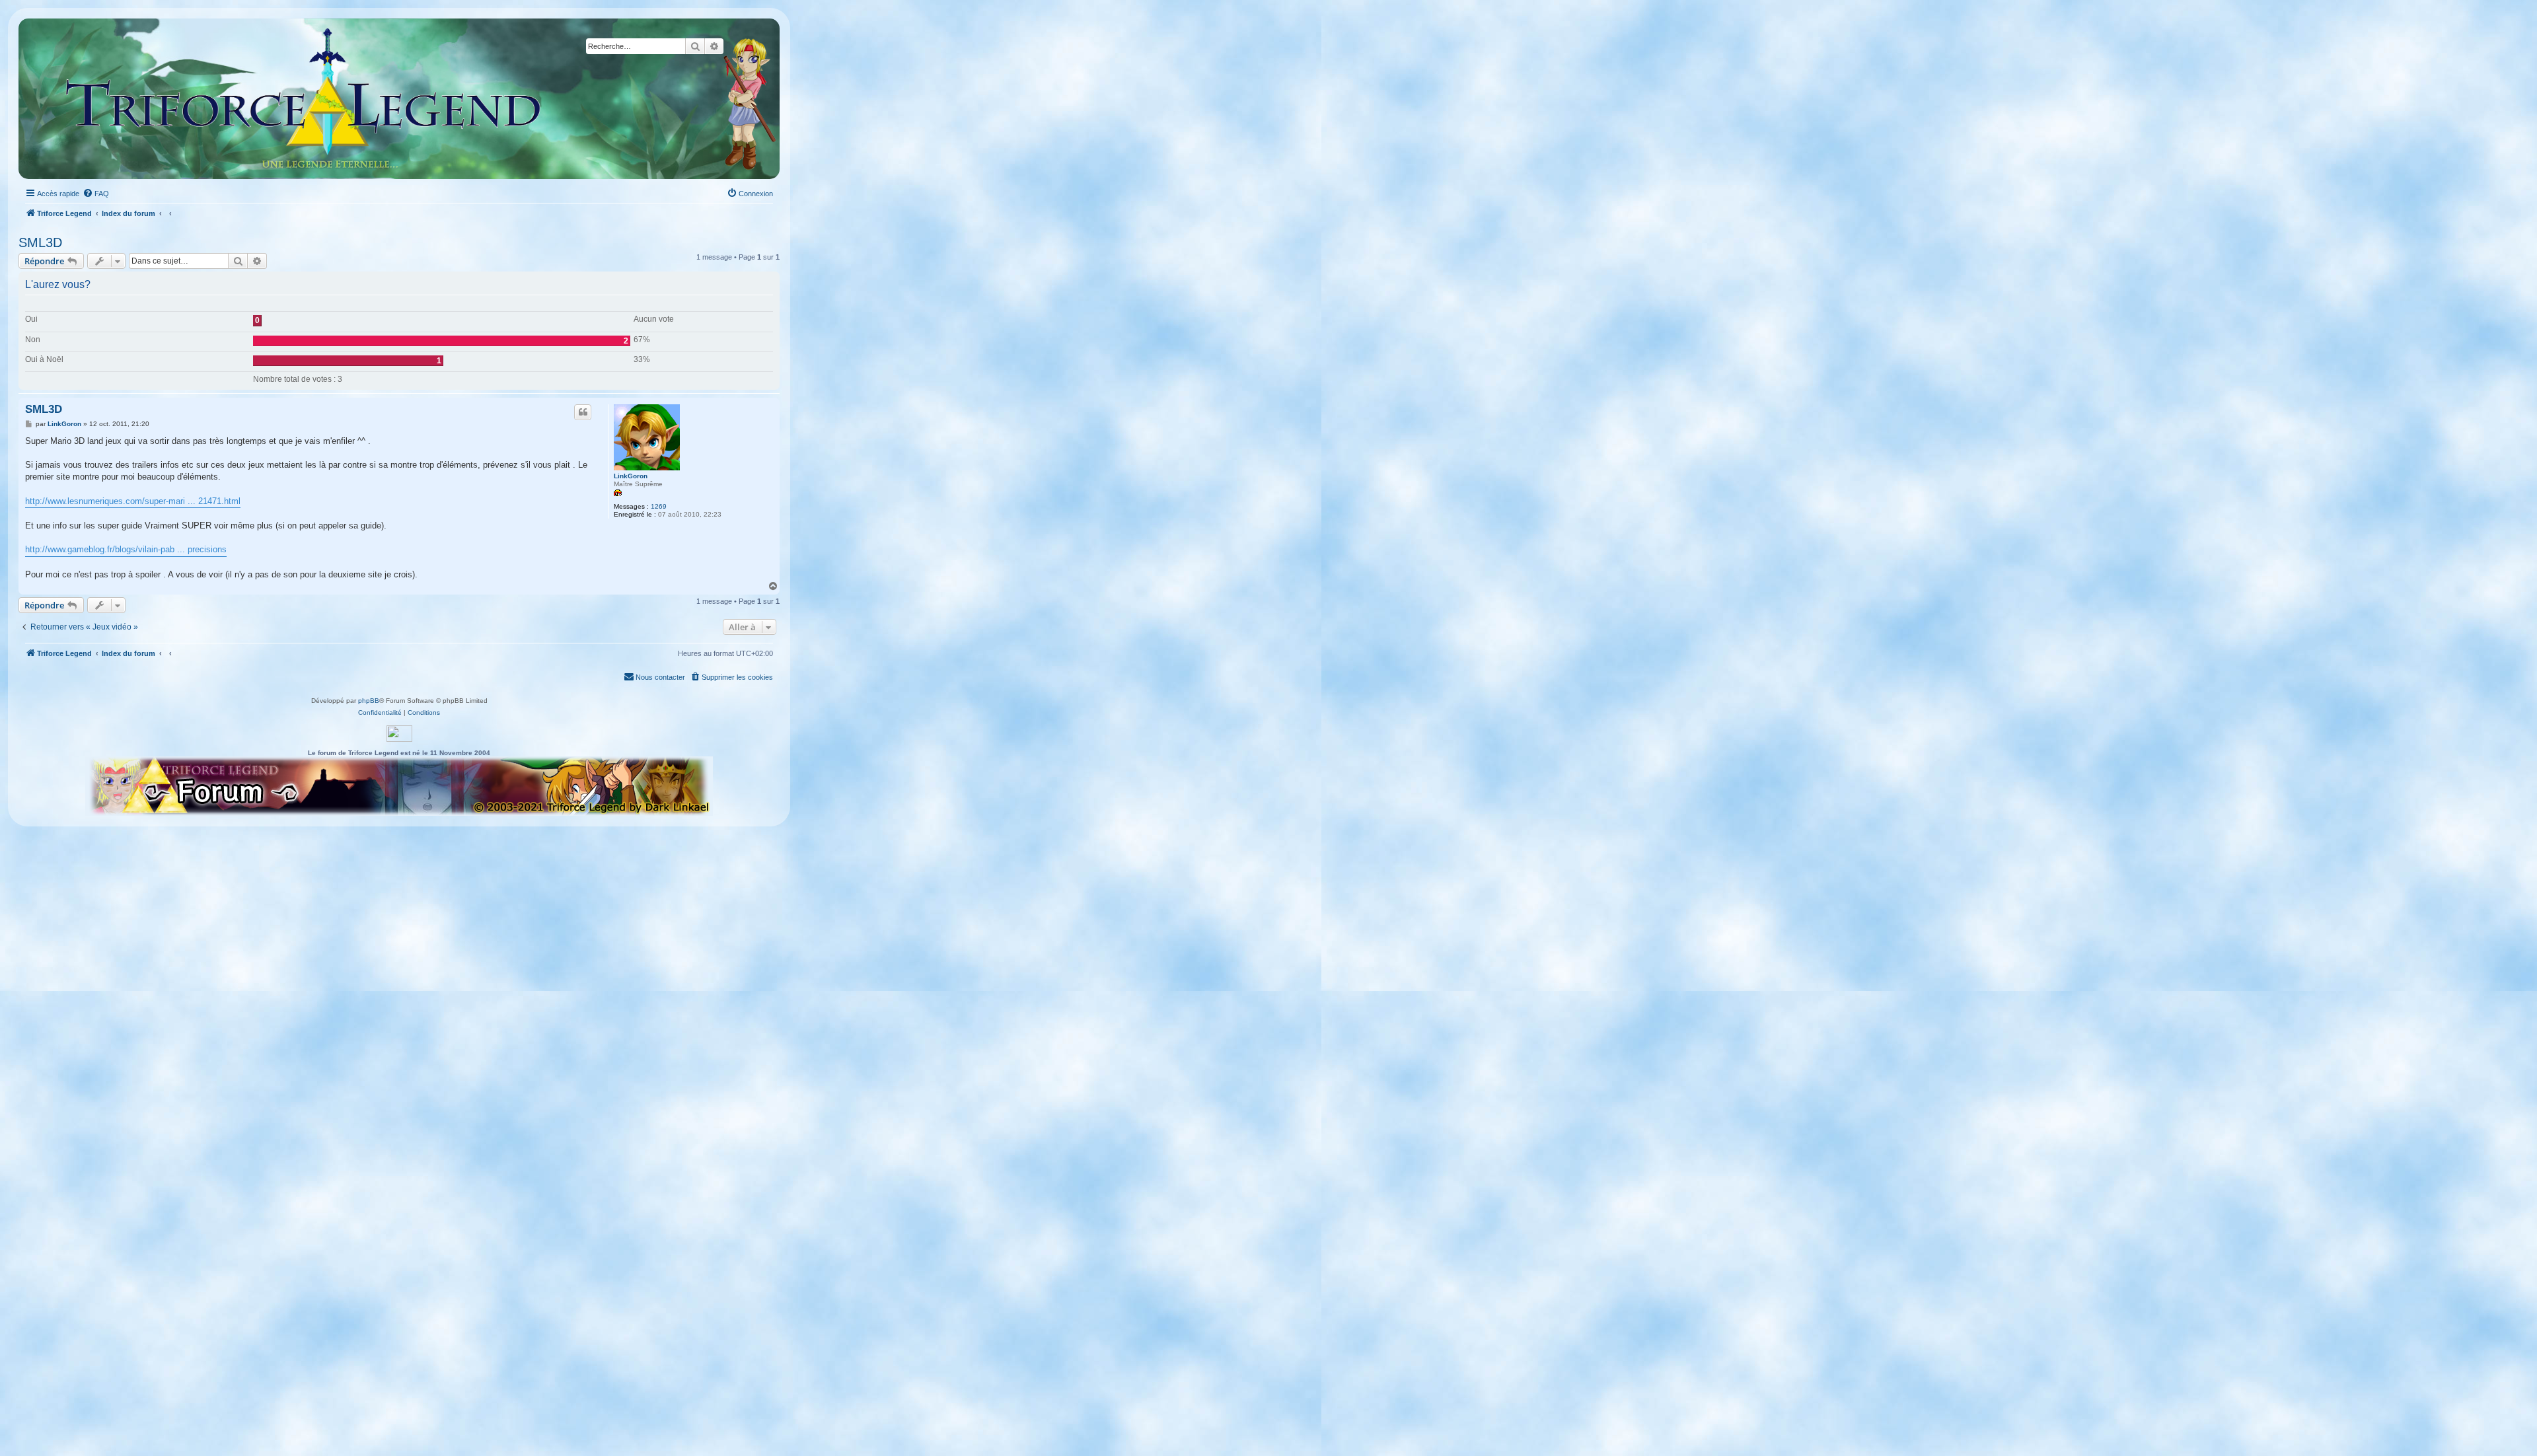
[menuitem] (96, 194)
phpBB (369, 701)
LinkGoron (631, 476)
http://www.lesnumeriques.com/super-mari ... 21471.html (133, 501)
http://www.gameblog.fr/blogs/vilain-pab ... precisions (126, 549)
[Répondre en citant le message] (583, 412)
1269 (659, 506)
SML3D (40, 242)
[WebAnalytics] (399, 734)
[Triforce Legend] (304, 99)
